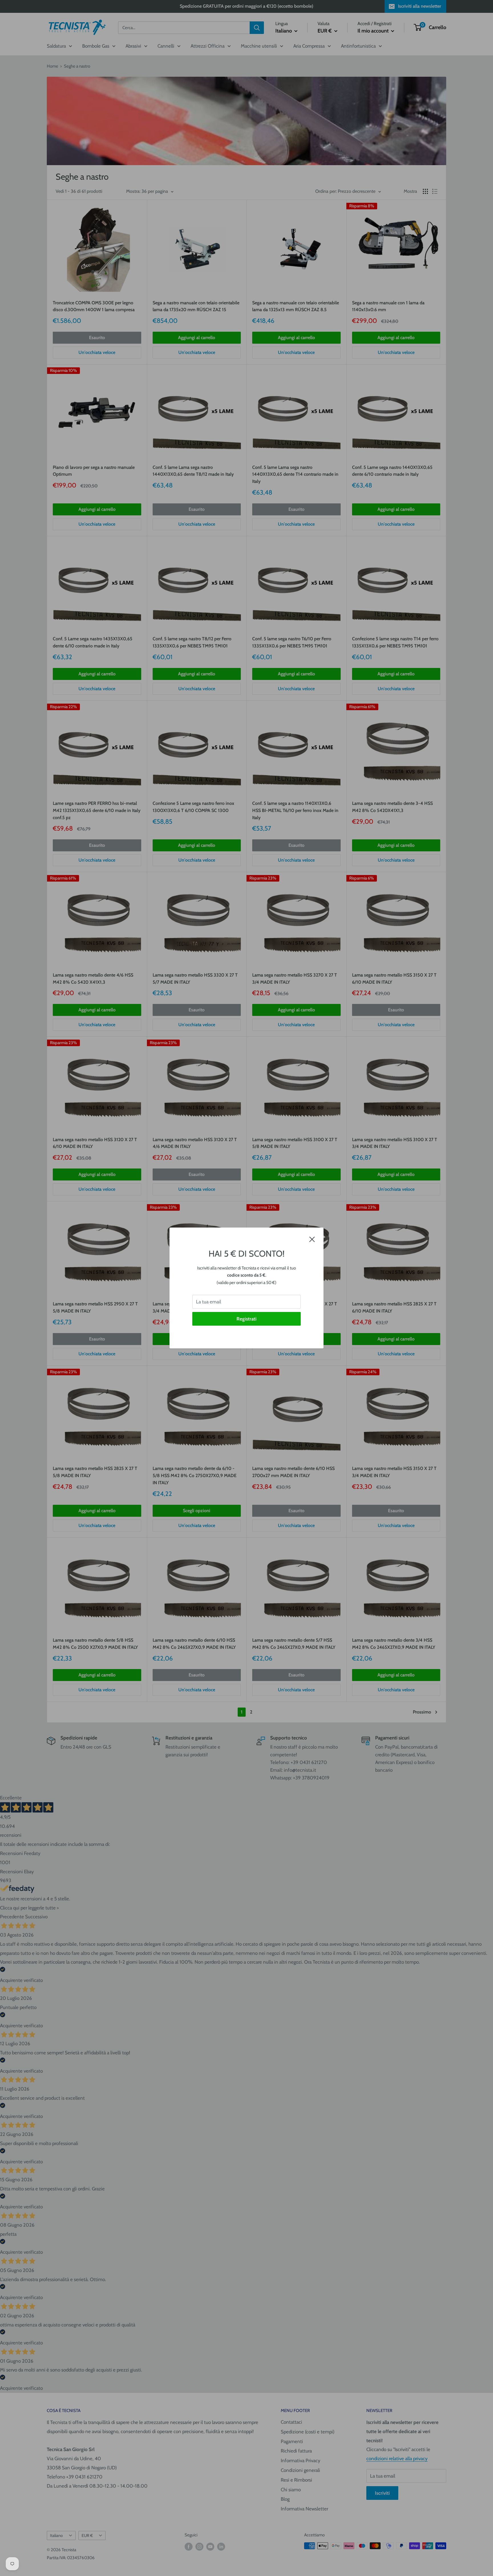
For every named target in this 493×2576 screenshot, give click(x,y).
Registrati (246, 1319)
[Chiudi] (312, 1239)
